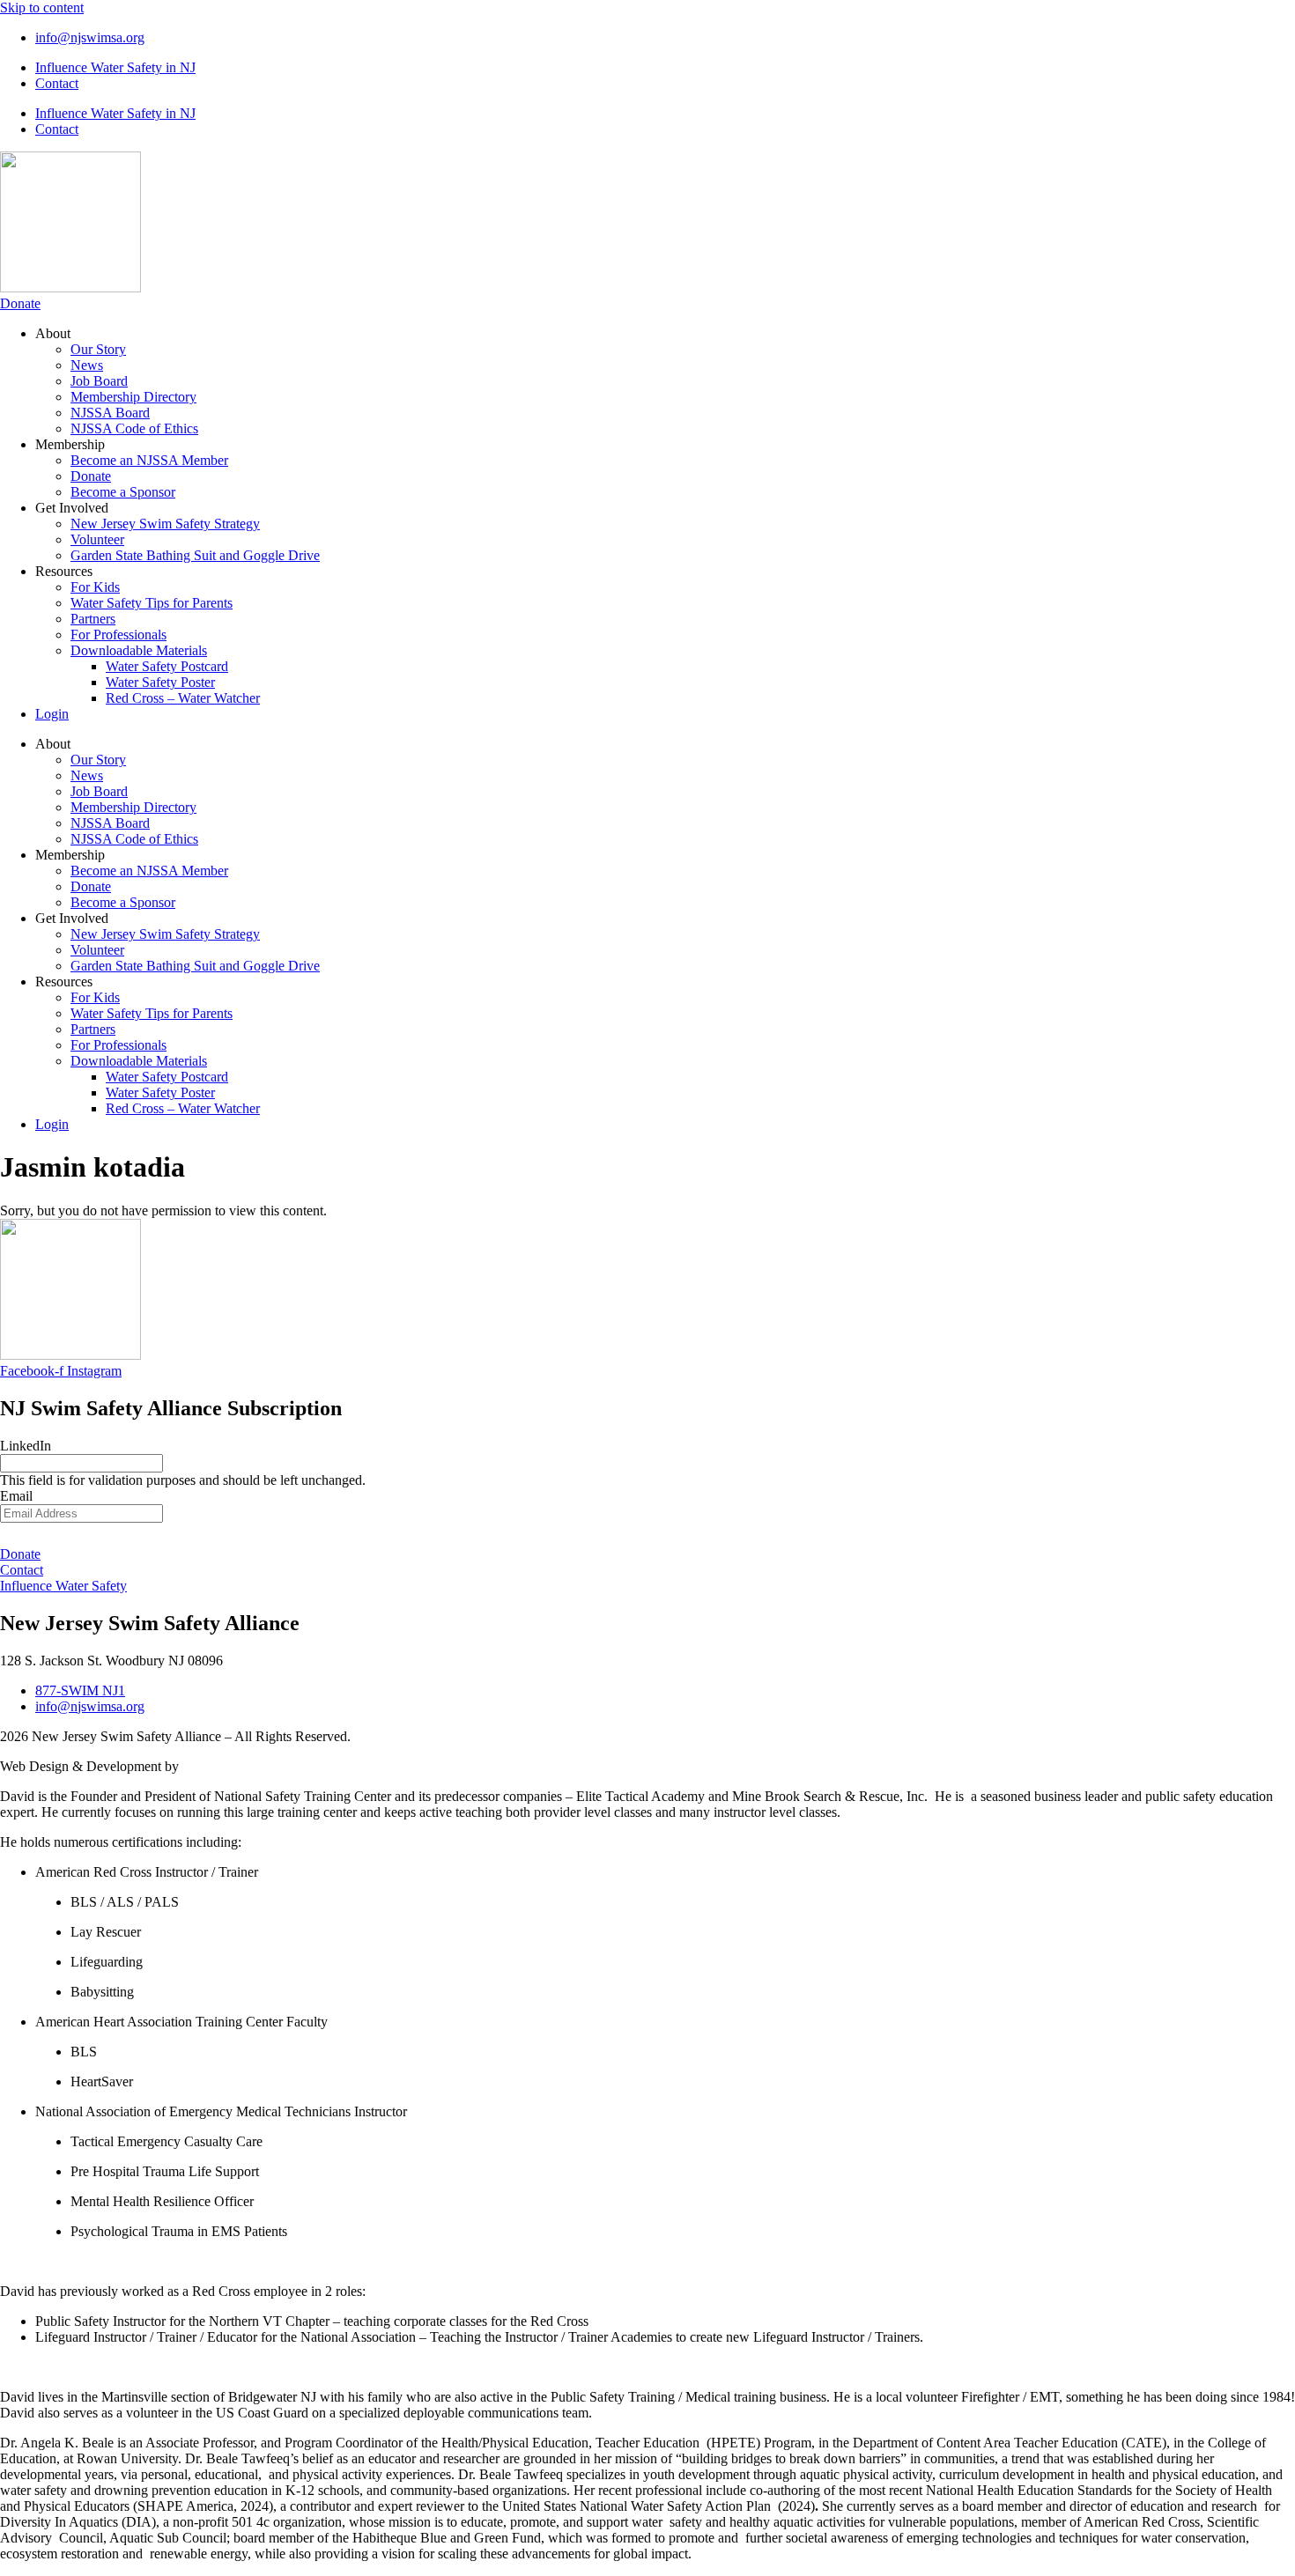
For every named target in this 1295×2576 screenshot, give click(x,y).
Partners (93, 619)
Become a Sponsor (123, 492)
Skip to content (42, 7)
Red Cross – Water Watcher (183, 698)
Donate (91, 476)
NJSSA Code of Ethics (134, 428)
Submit (647, 1534)
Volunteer (97, 539)
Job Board (99, 381)
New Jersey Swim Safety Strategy (165, 524)
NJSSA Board (110, 413)
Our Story (98, 349)
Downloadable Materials (139, 650)
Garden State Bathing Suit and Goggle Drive (195, 555)
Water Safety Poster (160, 682)
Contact (57, 83)
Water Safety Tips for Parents (152, 603)
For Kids (95, 587)
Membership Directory (133, 397)
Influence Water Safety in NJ (115, 67)
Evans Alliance (224, 1766)
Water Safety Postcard (167, 666)
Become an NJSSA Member (149, 460)
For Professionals (118, 635)
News (87, 365)
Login (52, 714)
